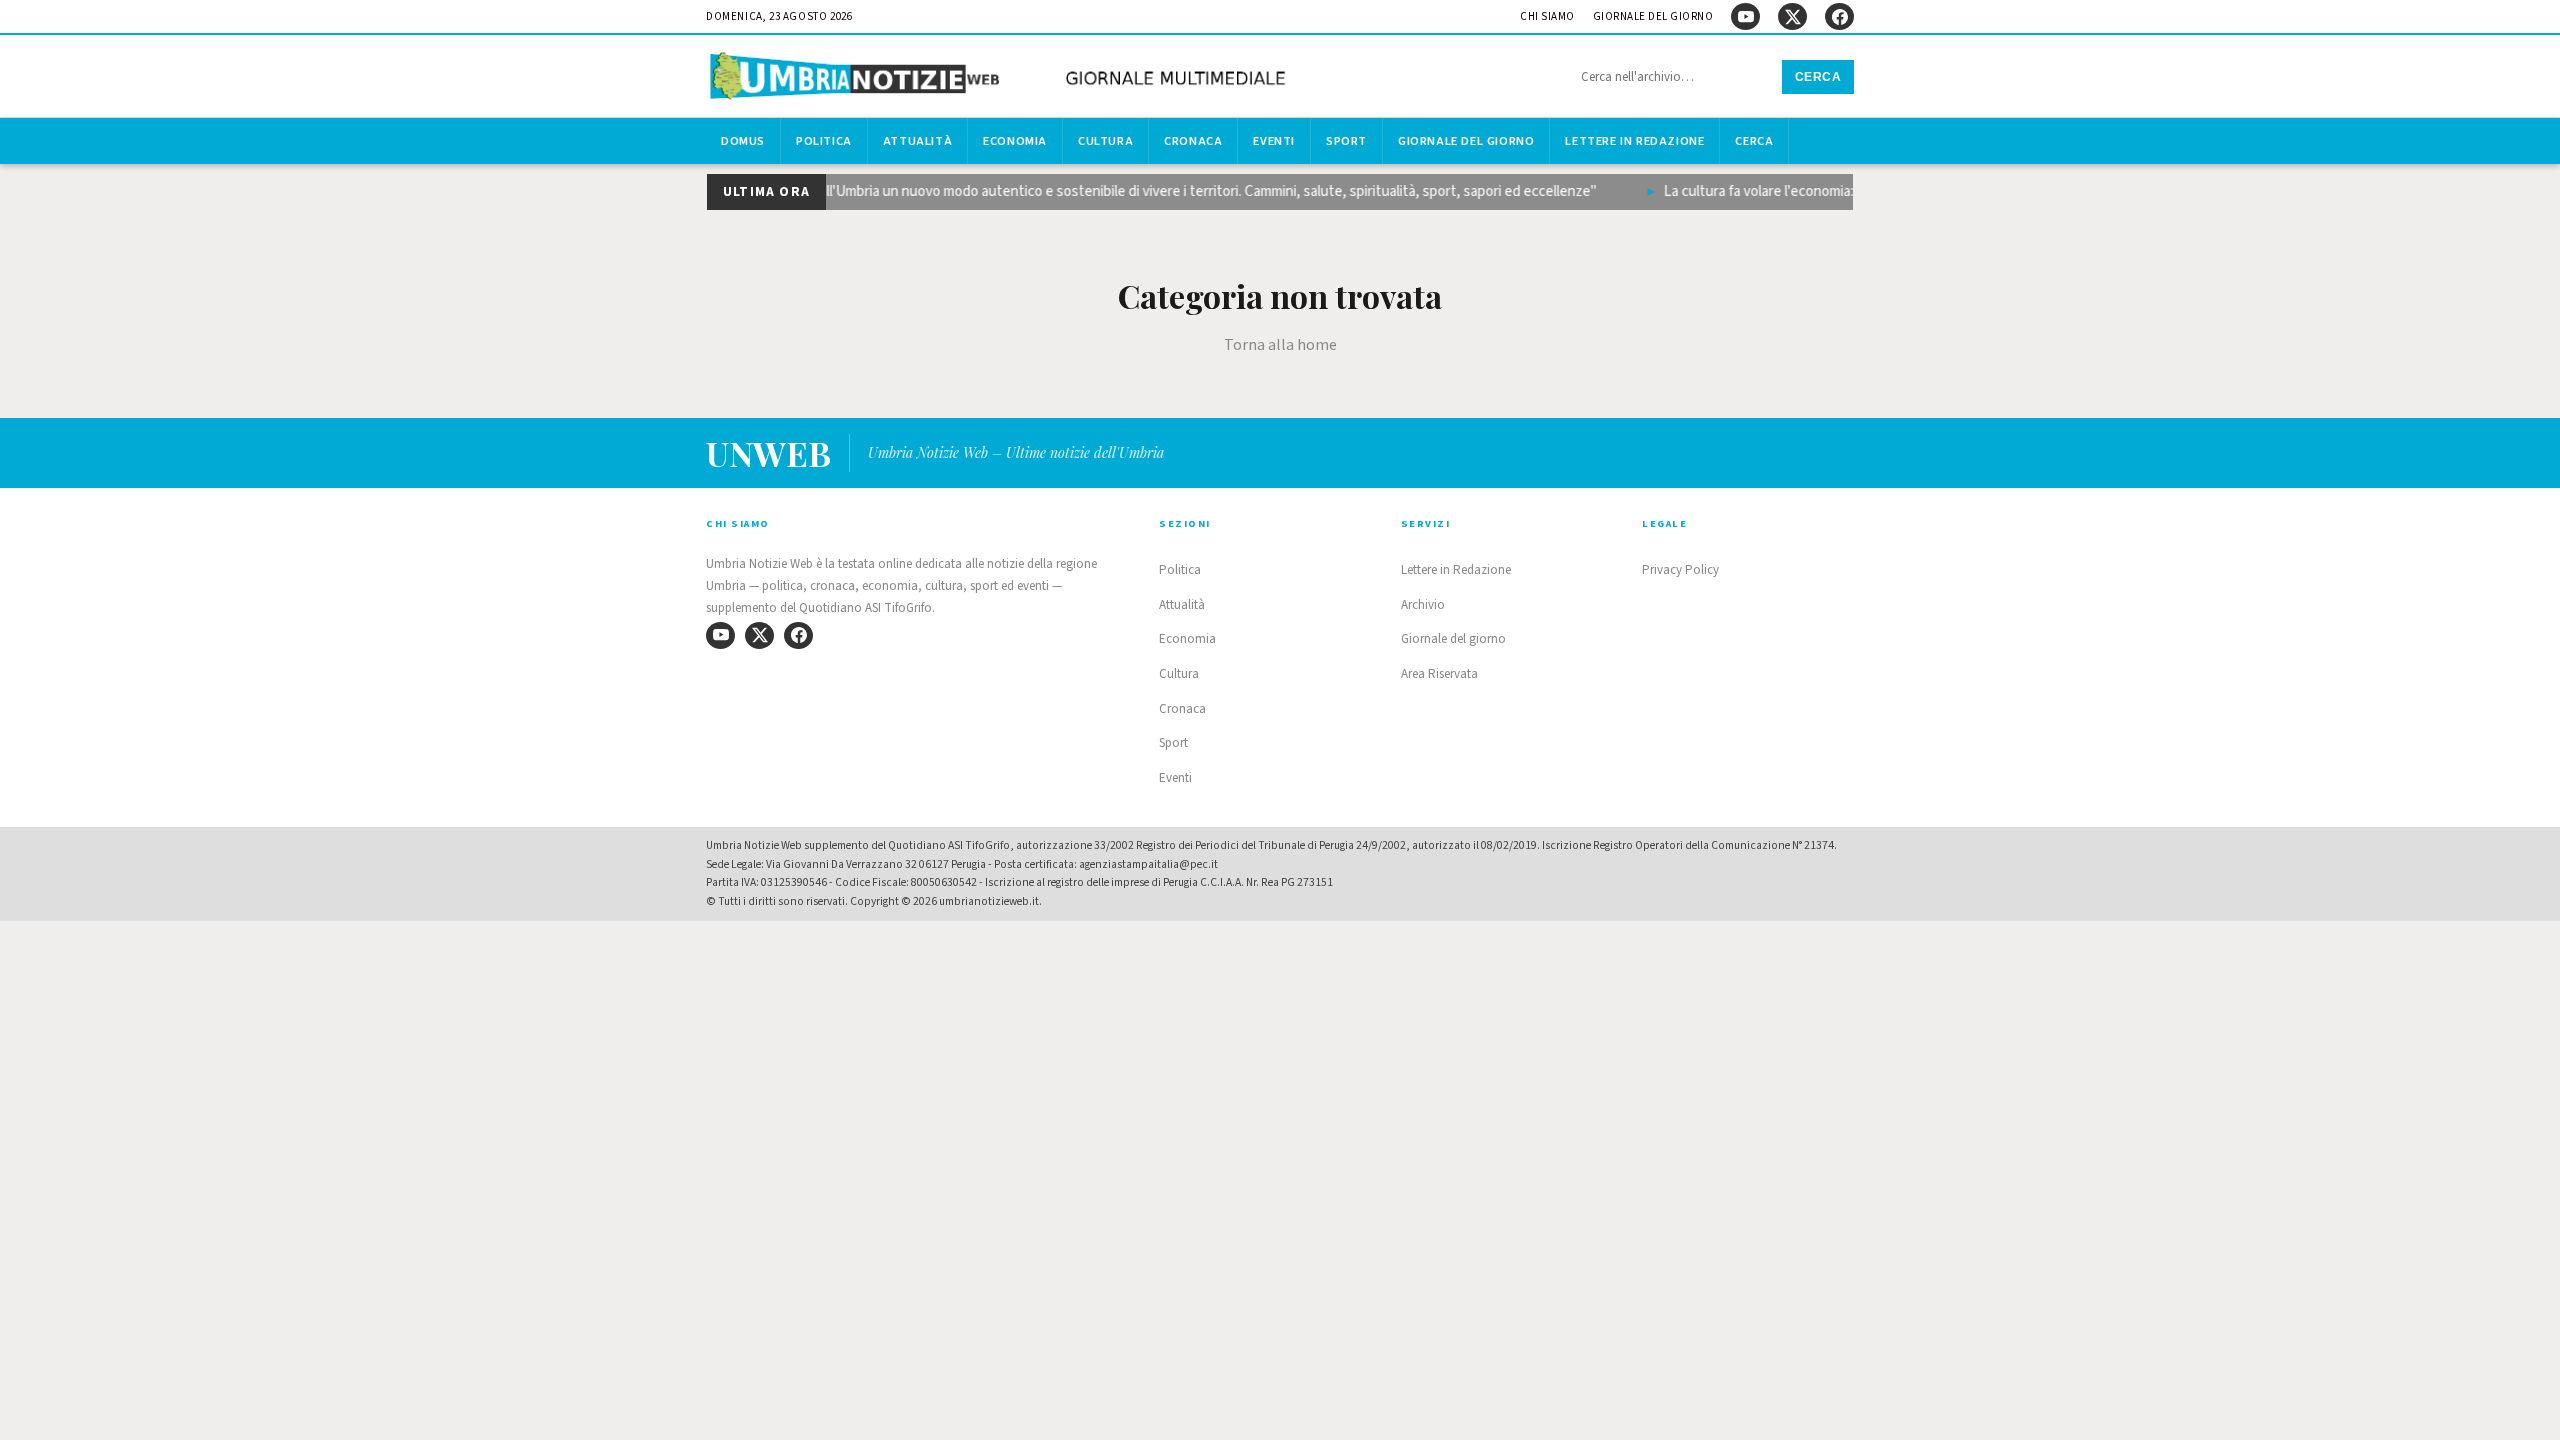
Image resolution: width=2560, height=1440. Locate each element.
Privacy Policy (1680, 570)
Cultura (1105, 141)
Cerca (1818, 77)
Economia (1015, 141)
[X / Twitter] (1792, 16)
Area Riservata (1439, 674)
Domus (743, 141)
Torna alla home (1280, 345)
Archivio (1423, 605)
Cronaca (1193, 141)
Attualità (917, 141)
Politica (824, 141)
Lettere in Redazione (1634, 141)
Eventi (1274, 141)
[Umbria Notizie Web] (1001, 78)
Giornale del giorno (1653, 16)
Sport (1346, 141)
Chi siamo (1547, 16)
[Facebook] (1839, 16)
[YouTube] (1745, 16)
